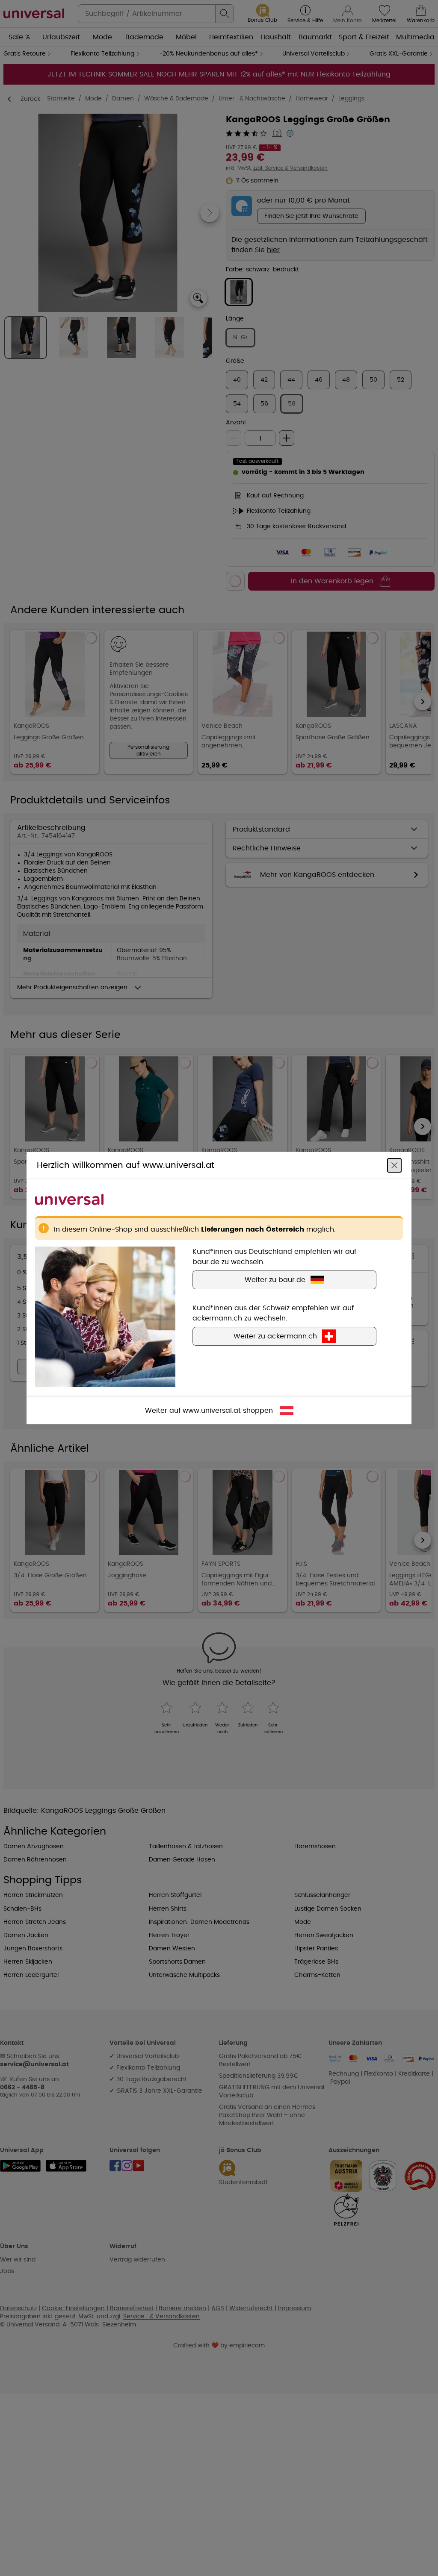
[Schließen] (394, 1165)
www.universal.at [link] (212, 1411)
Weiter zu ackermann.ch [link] (275, 1336)
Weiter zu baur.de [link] (275, 1280)
